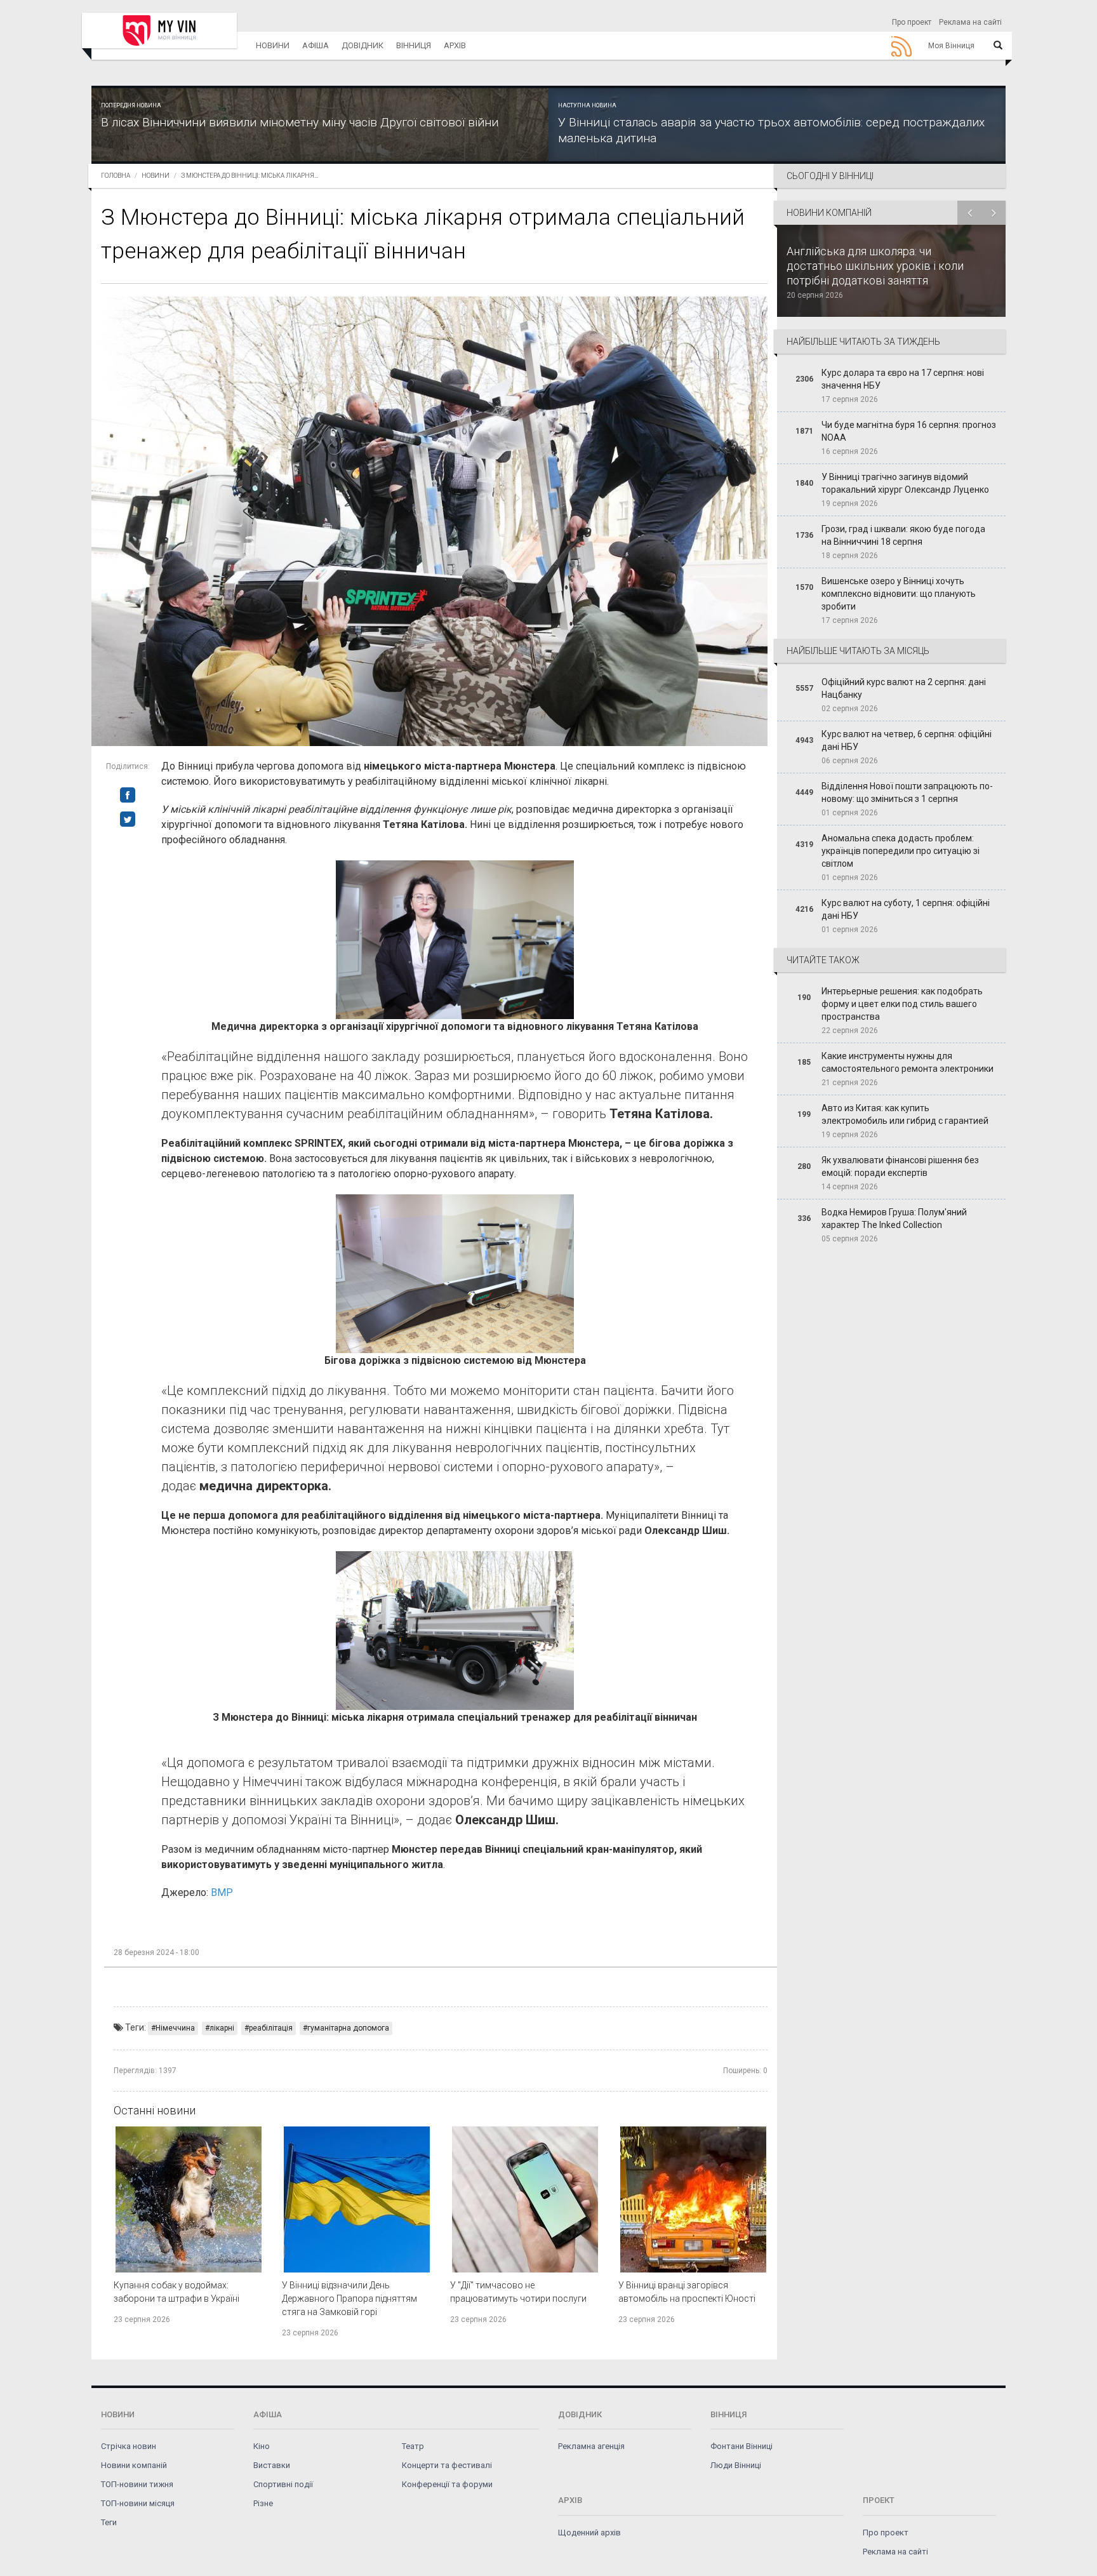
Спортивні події (283, 2484)
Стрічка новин (129, 2446)
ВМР (222, 1892)
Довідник (362, 45)
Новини (273, 45)
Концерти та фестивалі (447, 2465)
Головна (116, 176)
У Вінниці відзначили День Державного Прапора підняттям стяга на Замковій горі (349, 2299)
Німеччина (175, 2028)
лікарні (222, 2028)
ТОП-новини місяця (138, 2503)
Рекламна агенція (591, 2446)
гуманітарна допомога (348, 2028)
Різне (263, 2503)
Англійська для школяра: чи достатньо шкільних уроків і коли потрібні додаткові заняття (875, 266)
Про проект (912, 22)
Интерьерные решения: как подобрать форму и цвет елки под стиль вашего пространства (902, 1004)
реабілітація (271, 2028)
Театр (413, 2446)
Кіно (262, 2446)
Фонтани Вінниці (741, 2446)
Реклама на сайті (970, 22)
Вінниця (414, 45)
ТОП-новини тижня (137, 2484)
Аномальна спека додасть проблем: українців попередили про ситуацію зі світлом (901, 851)
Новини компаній (134, 2465)
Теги (109, 2522)
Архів (455, 45)
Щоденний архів (589, 2533)
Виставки (272, 2465)
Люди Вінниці (736, 2465)
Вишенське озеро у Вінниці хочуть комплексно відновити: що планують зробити (899, 594)
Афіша (316, 45)
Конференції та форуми (447, 2484)
